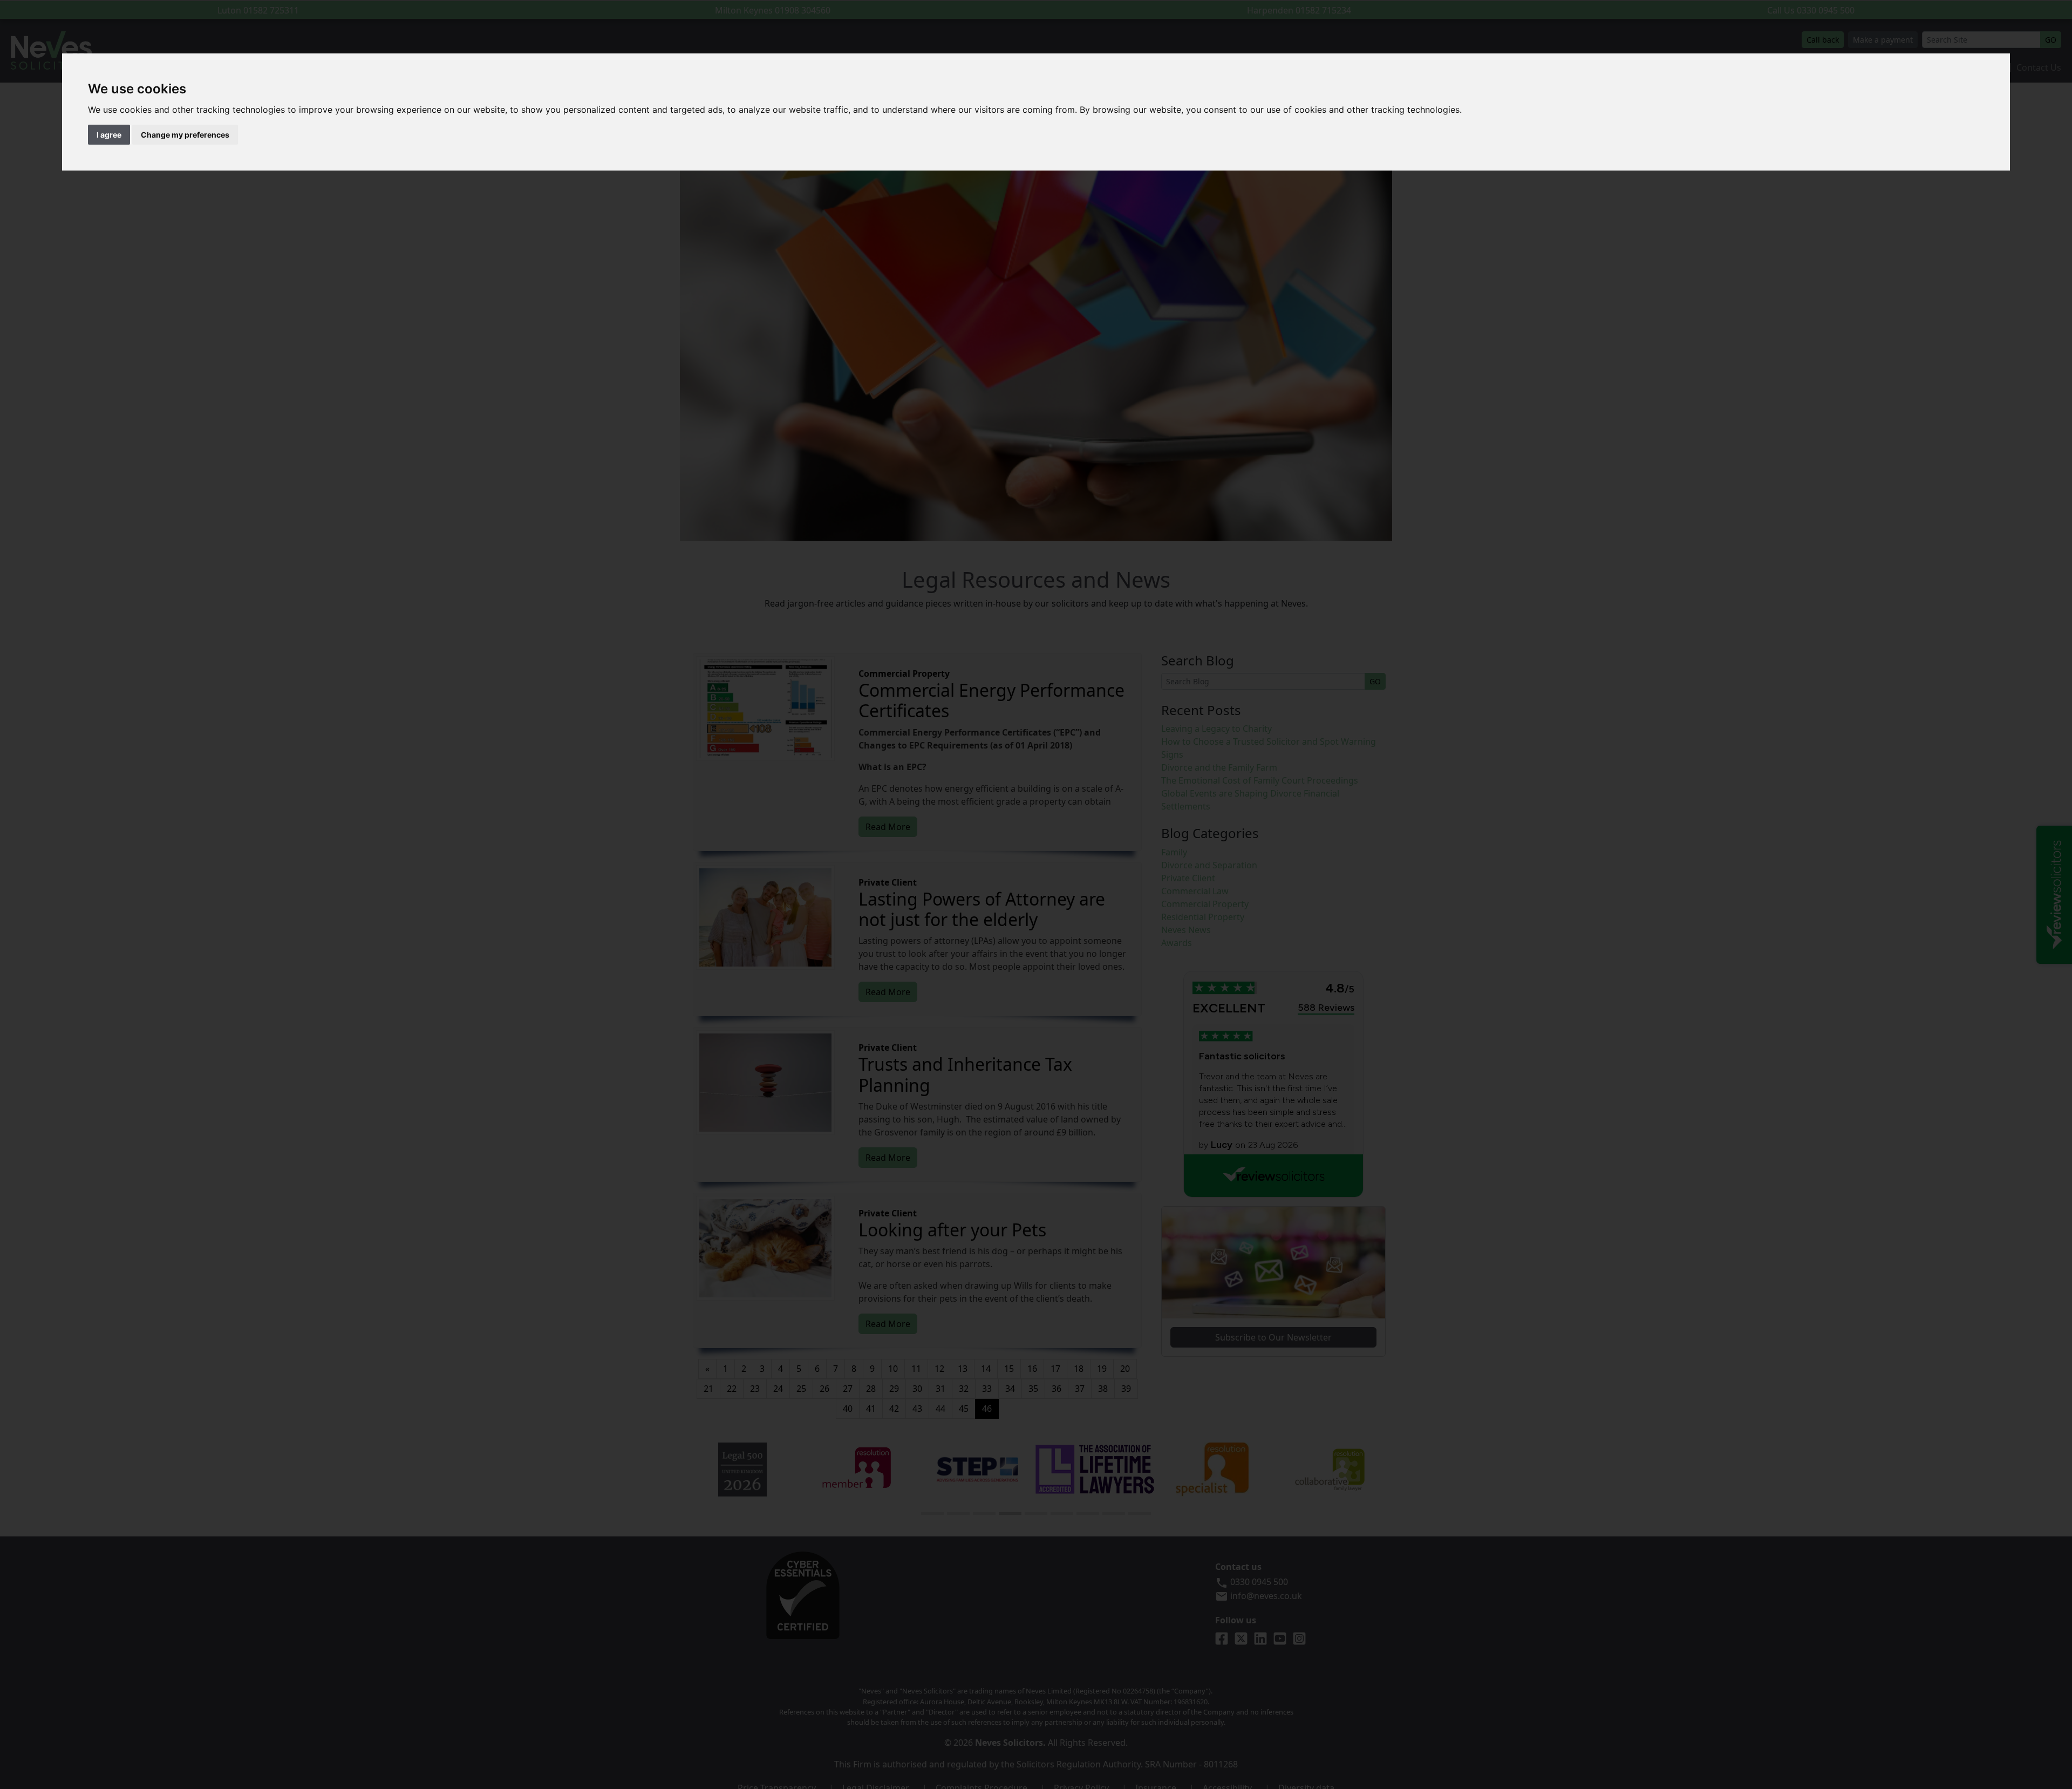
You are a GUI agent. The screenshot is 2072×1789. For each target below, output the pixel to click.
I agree (109, 135)
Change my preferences (185, 135)
